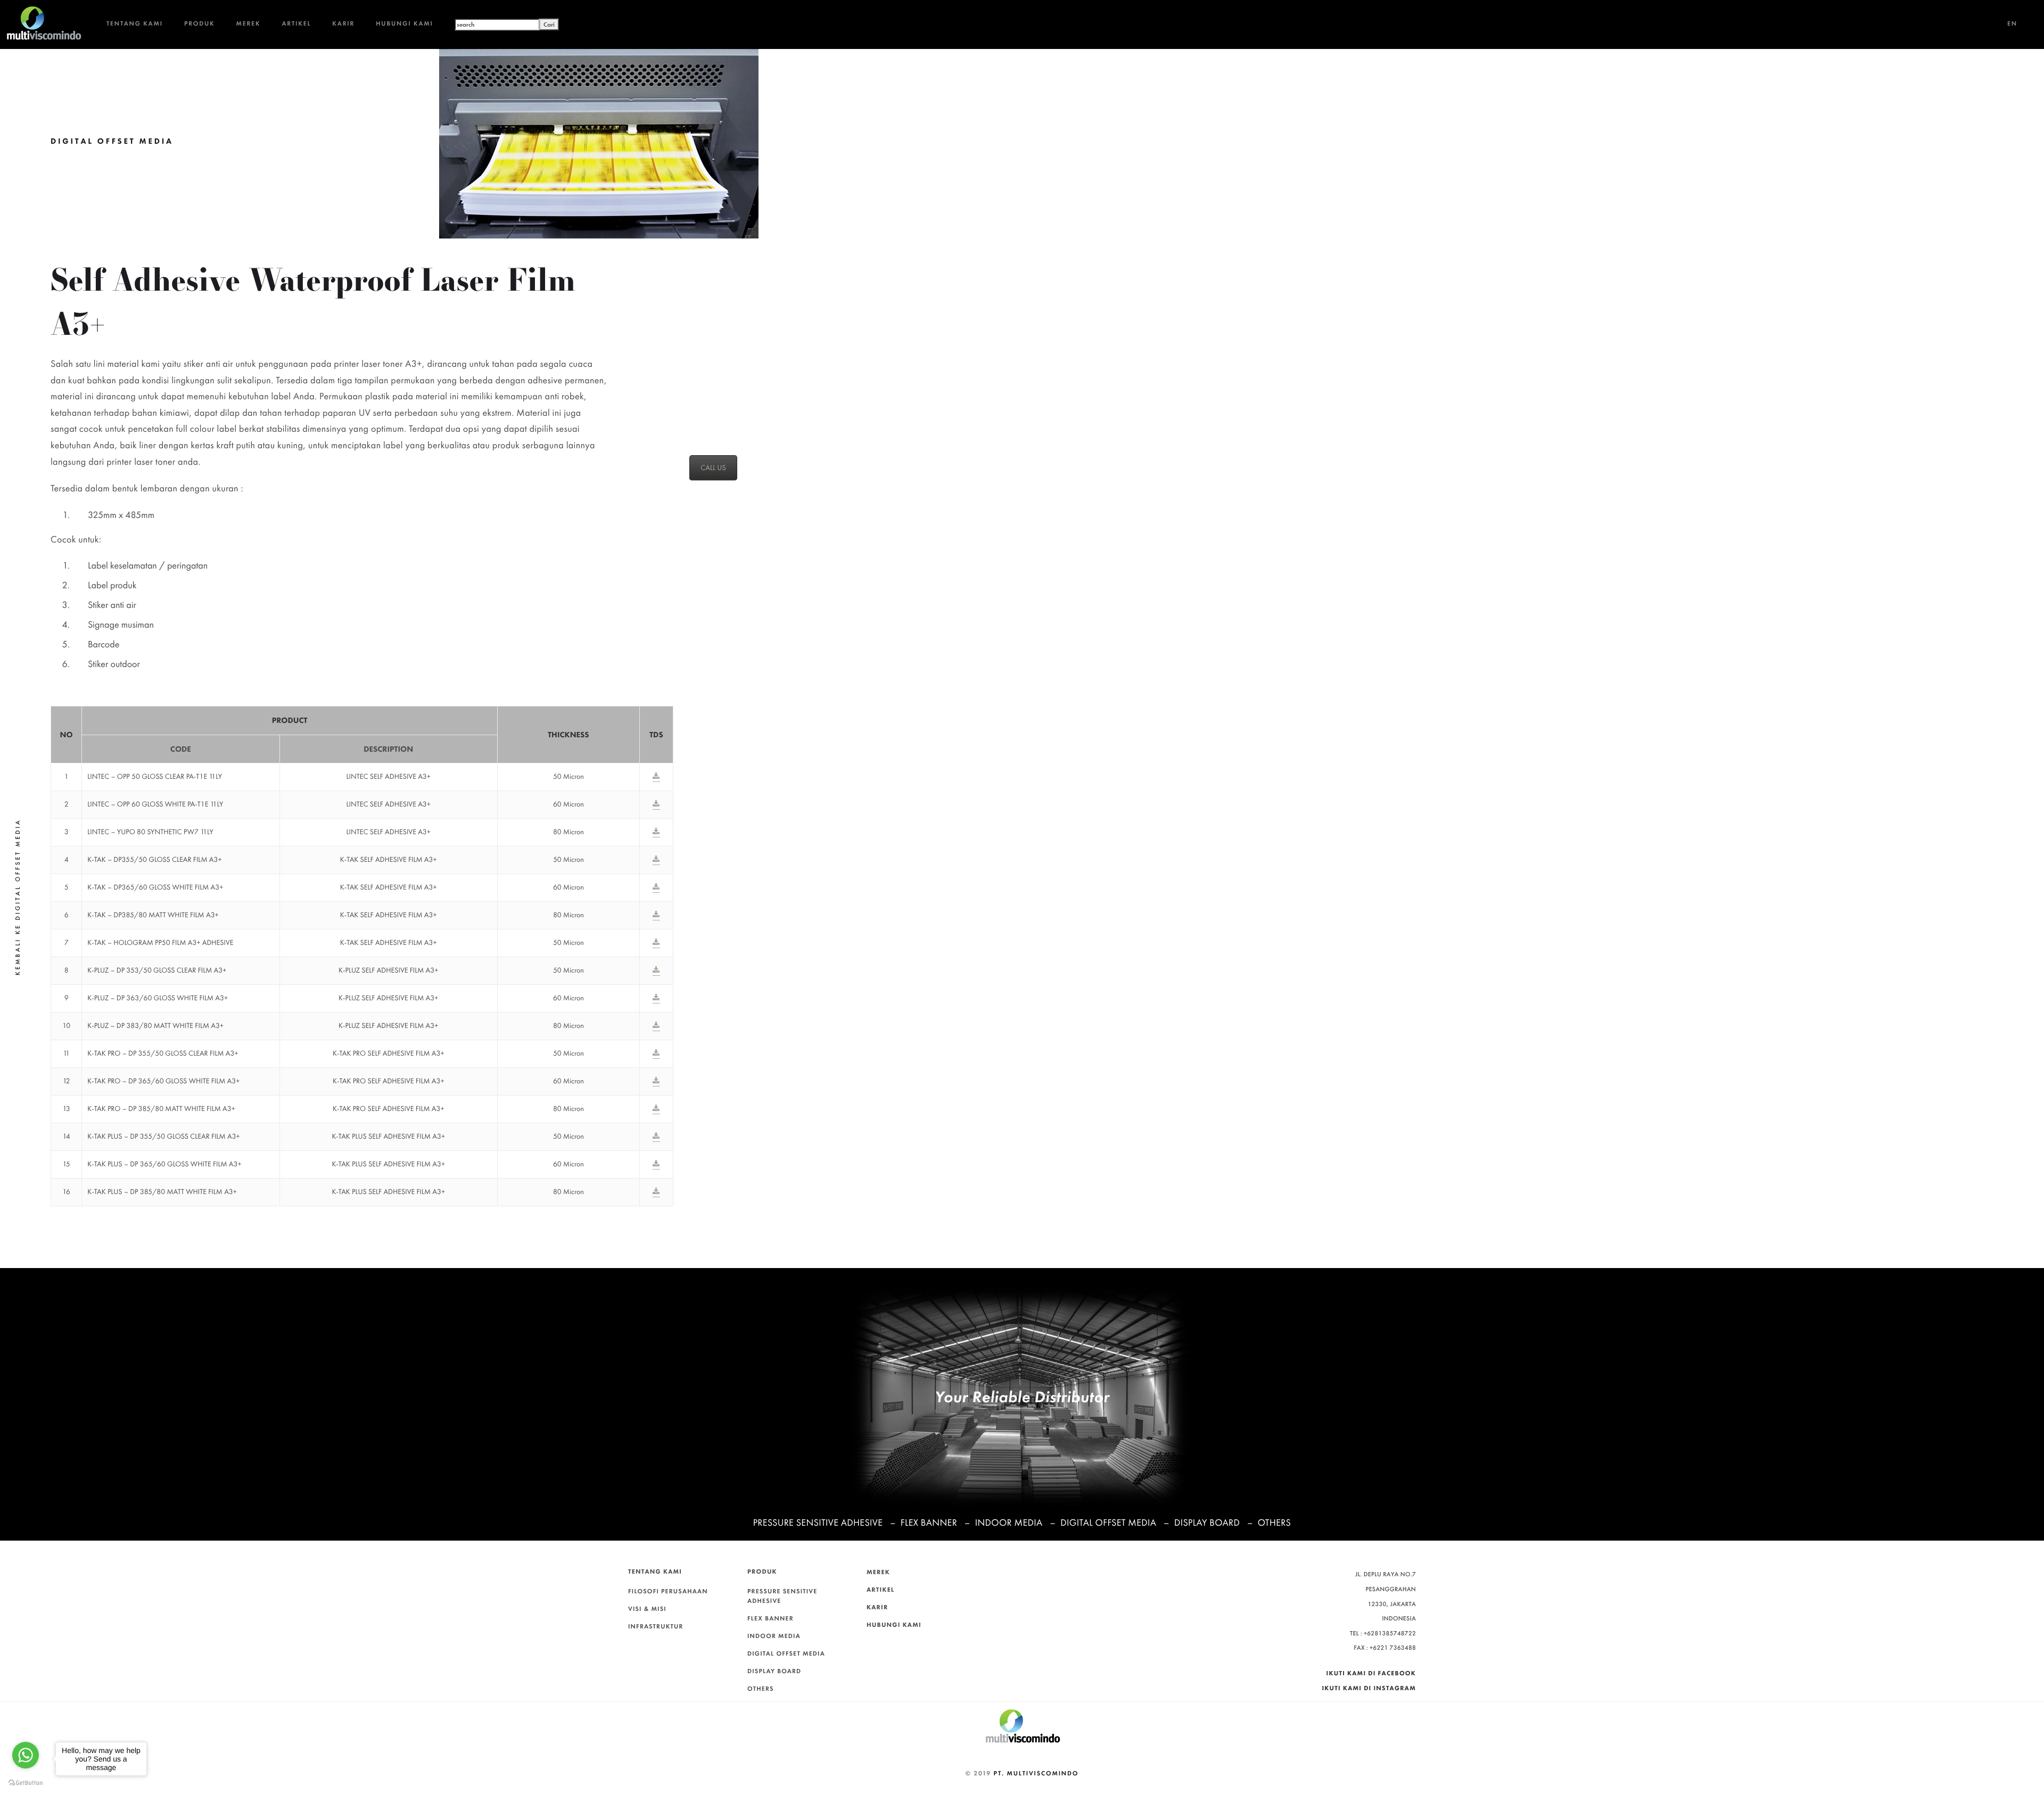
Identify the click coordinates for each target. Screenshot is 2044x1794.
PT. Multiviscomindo (1036, 1773)
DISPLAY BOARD (1207, 1523)
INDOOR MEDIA (1009, 1523)
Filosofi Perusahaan (668, 1591)
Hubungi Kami (405, 23)
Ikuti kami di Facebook (1371, 1673)
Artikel (296, 23)
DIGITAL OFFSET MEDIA (1108, 1523)
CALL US (713, 468)
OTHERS (1274, 1523)
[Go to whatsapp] (26, 1755)
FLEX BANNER (929, 1523)
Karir (343, 23)
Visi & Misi (647, 1609)
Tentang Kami (135, 23)
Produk (200, 23)
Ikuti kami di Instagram (1369, 1688)
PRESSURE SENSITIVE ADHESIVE (818, 1523)
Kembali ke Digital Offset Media (18, 897)
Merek (249, 23)
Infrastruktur (656, 1626)
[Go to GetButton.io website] (26, 1783)
